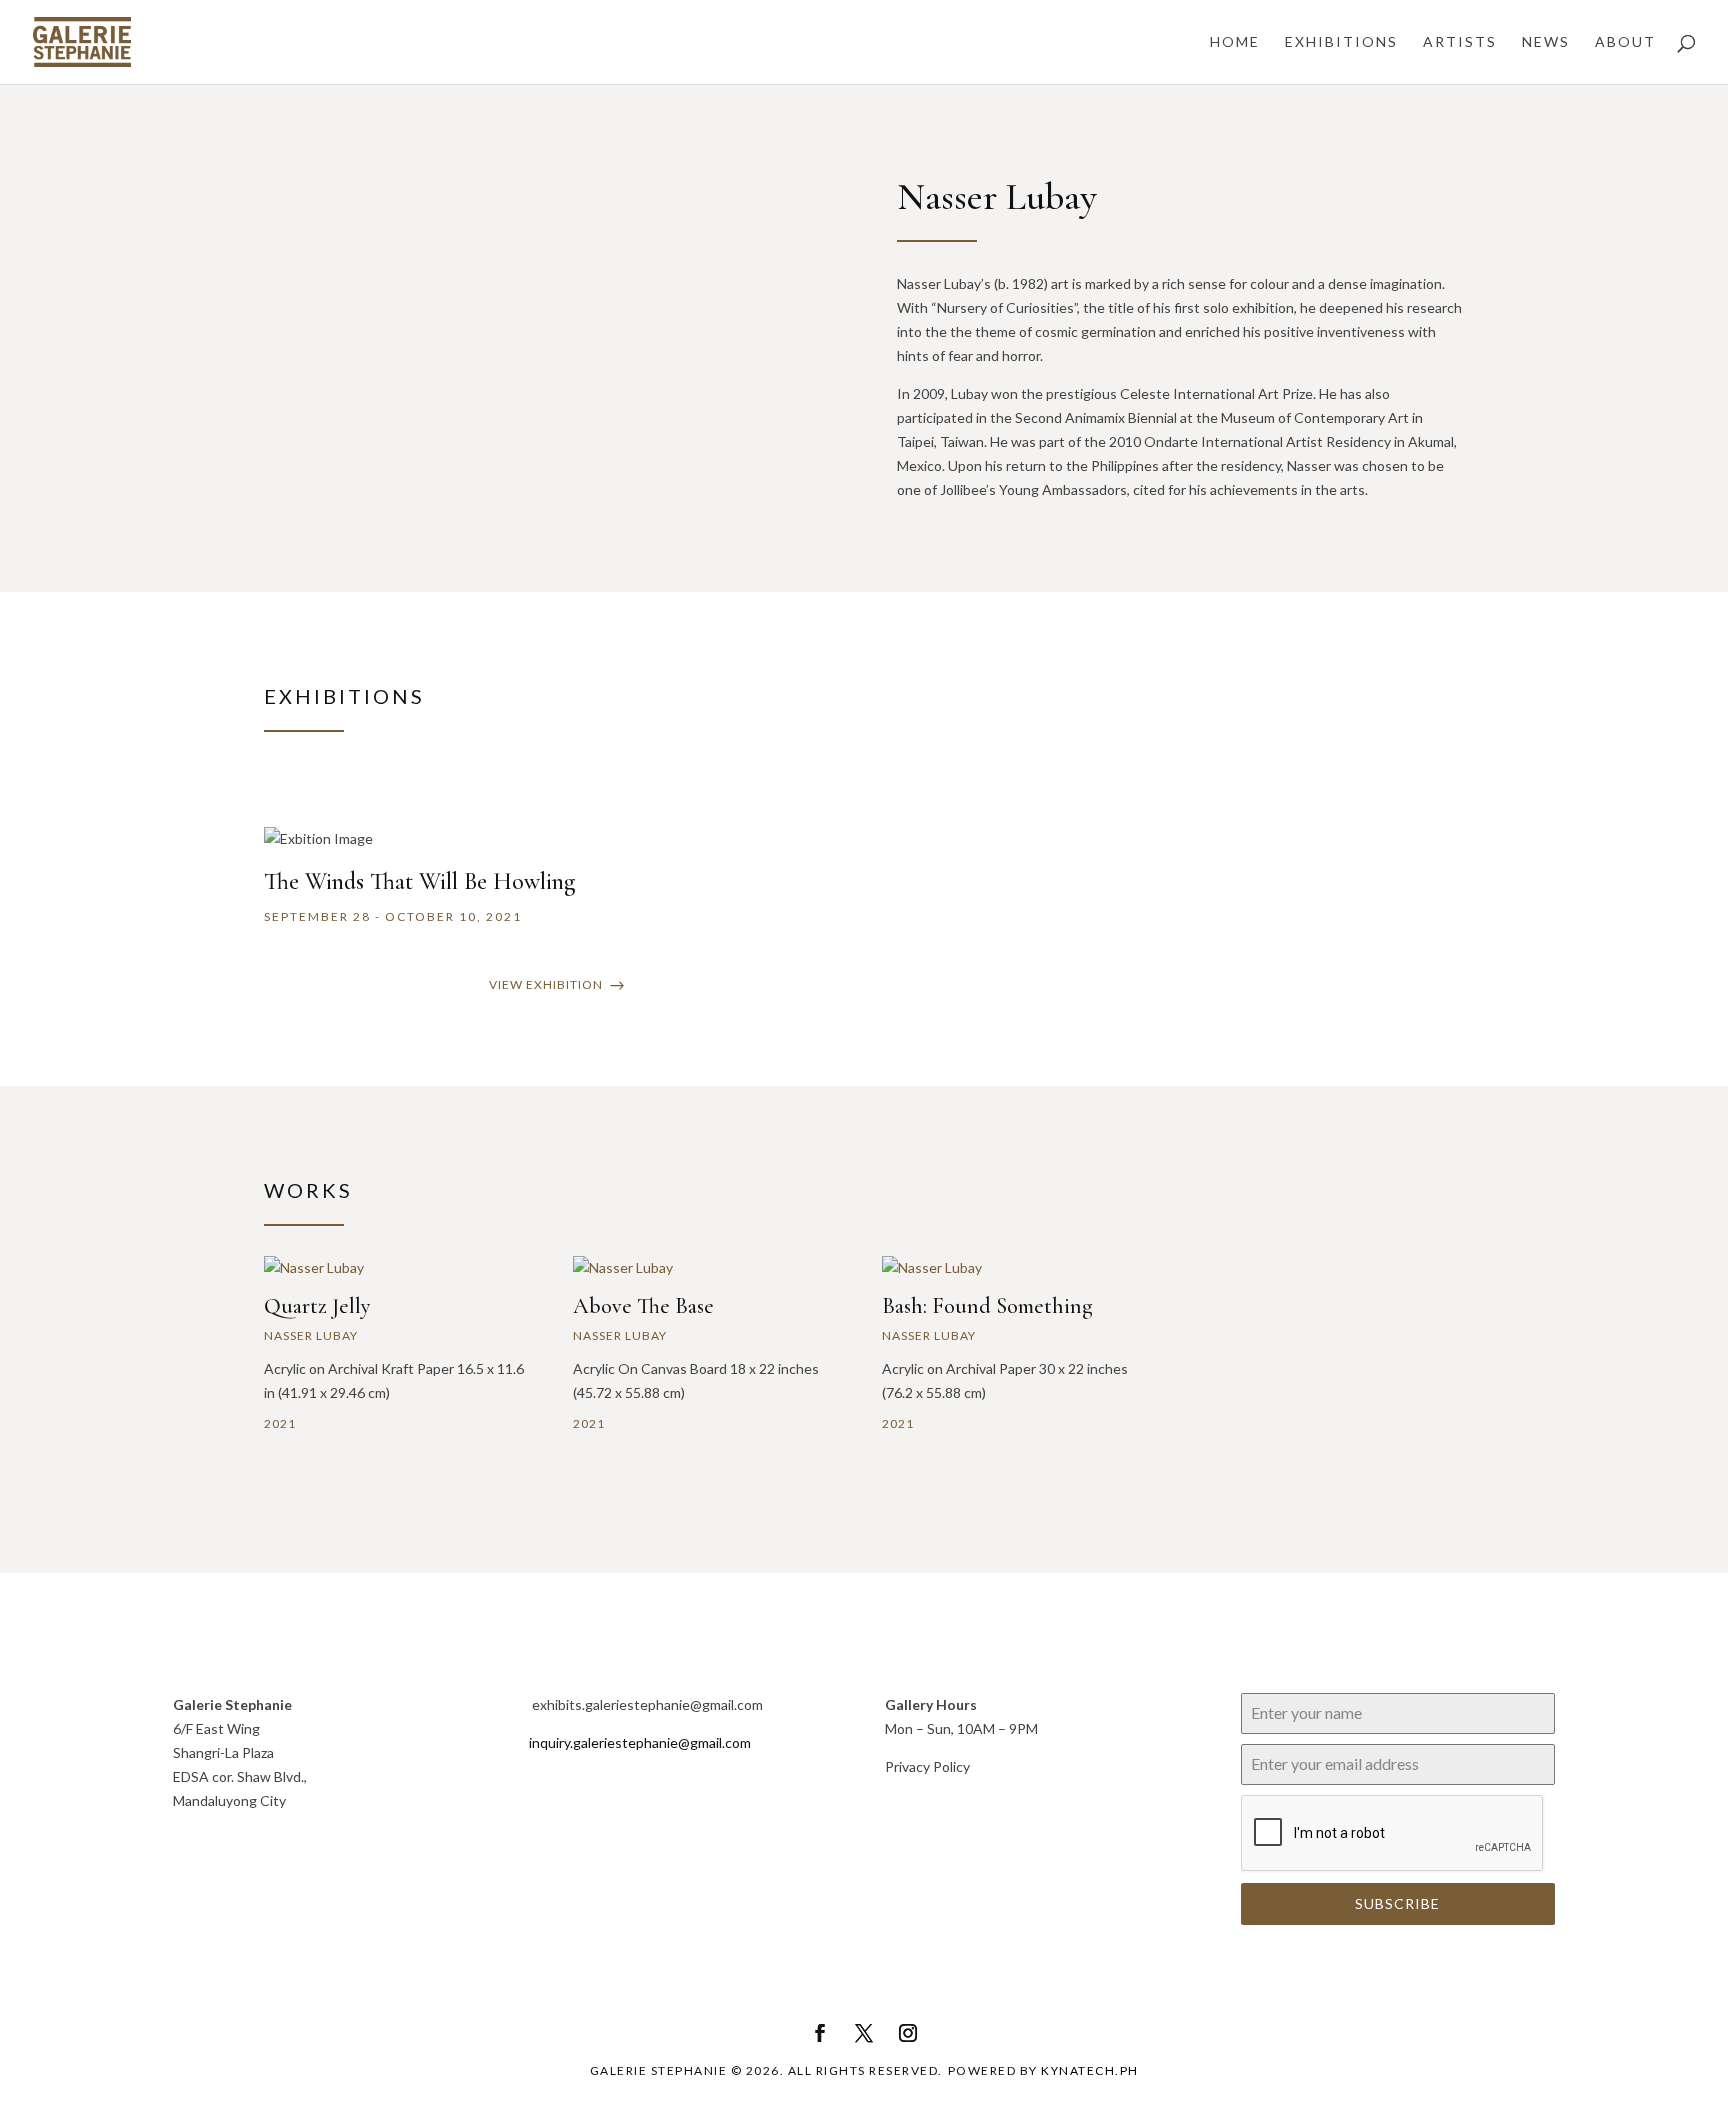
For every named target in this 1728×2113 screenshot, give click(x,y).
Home (1235, 42)
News (1546, 42)
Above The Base (643, 1306)
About (1625, 42)
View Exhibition (546, 984)
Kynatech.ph (1090, 2070)
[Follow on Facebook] (820, 2033)
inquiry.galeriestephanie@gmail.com (640, 1742)
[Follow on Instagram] (908, 2033)
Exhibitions (1341, 42)
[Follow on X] (864, 2033)
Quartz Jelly (317, 1306)
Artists (1460, 42)
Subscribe (1397, 1903)
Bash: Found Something (987, 1306)
